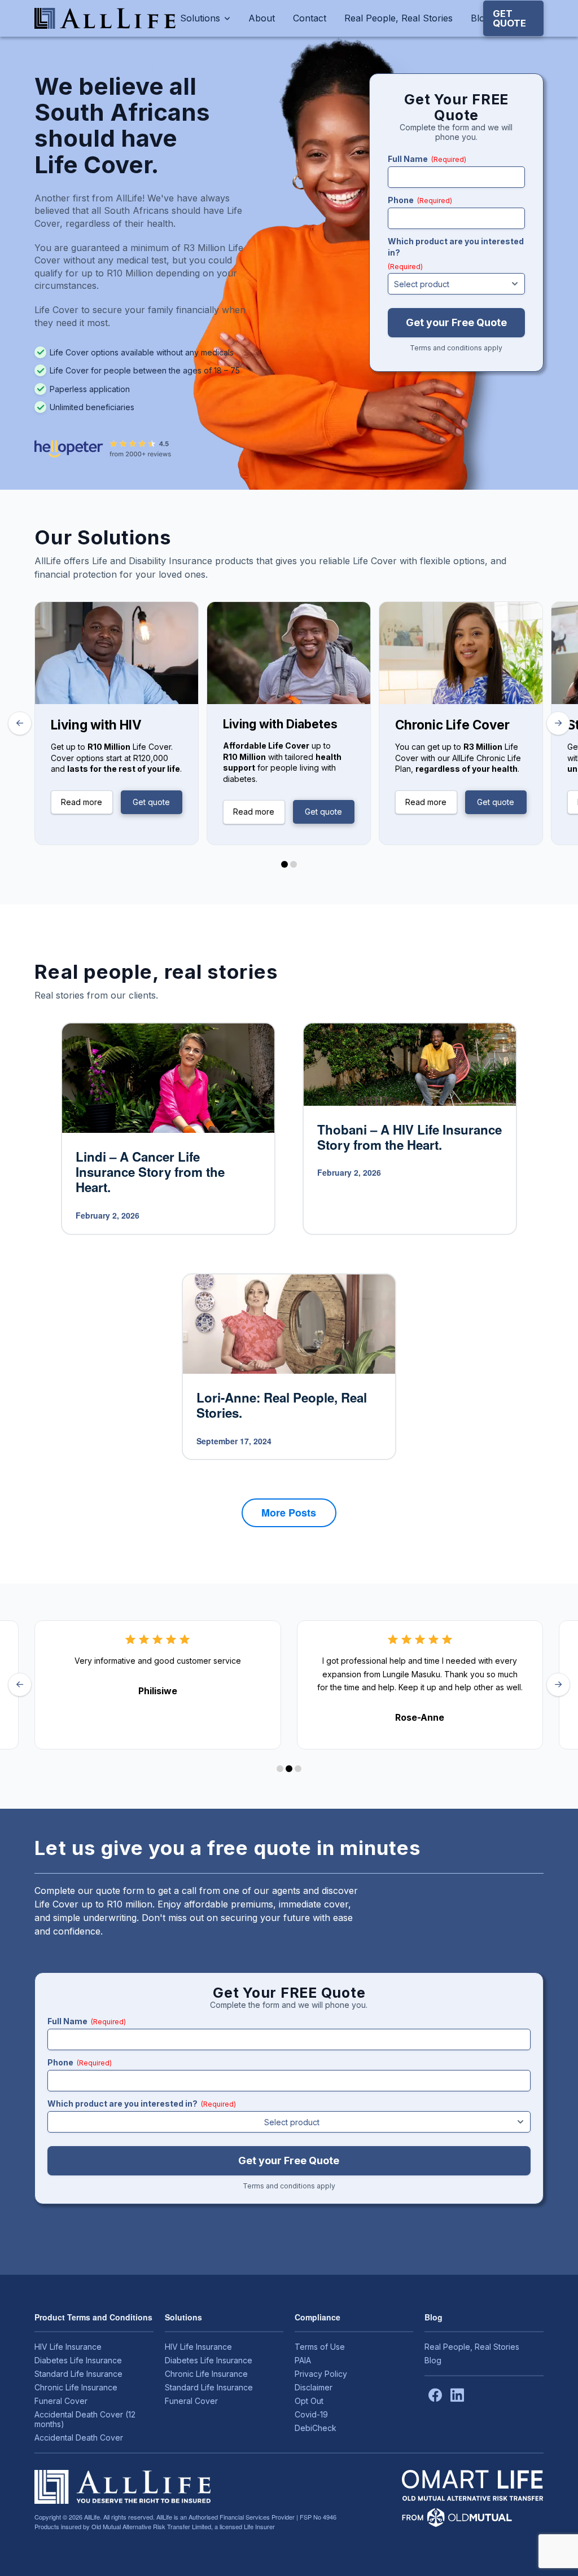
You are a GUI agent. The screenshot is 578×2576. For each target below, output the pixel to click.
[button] (513, 18)
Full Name (427, 159)
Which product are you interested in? (456, 254)
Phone (420, 200)
